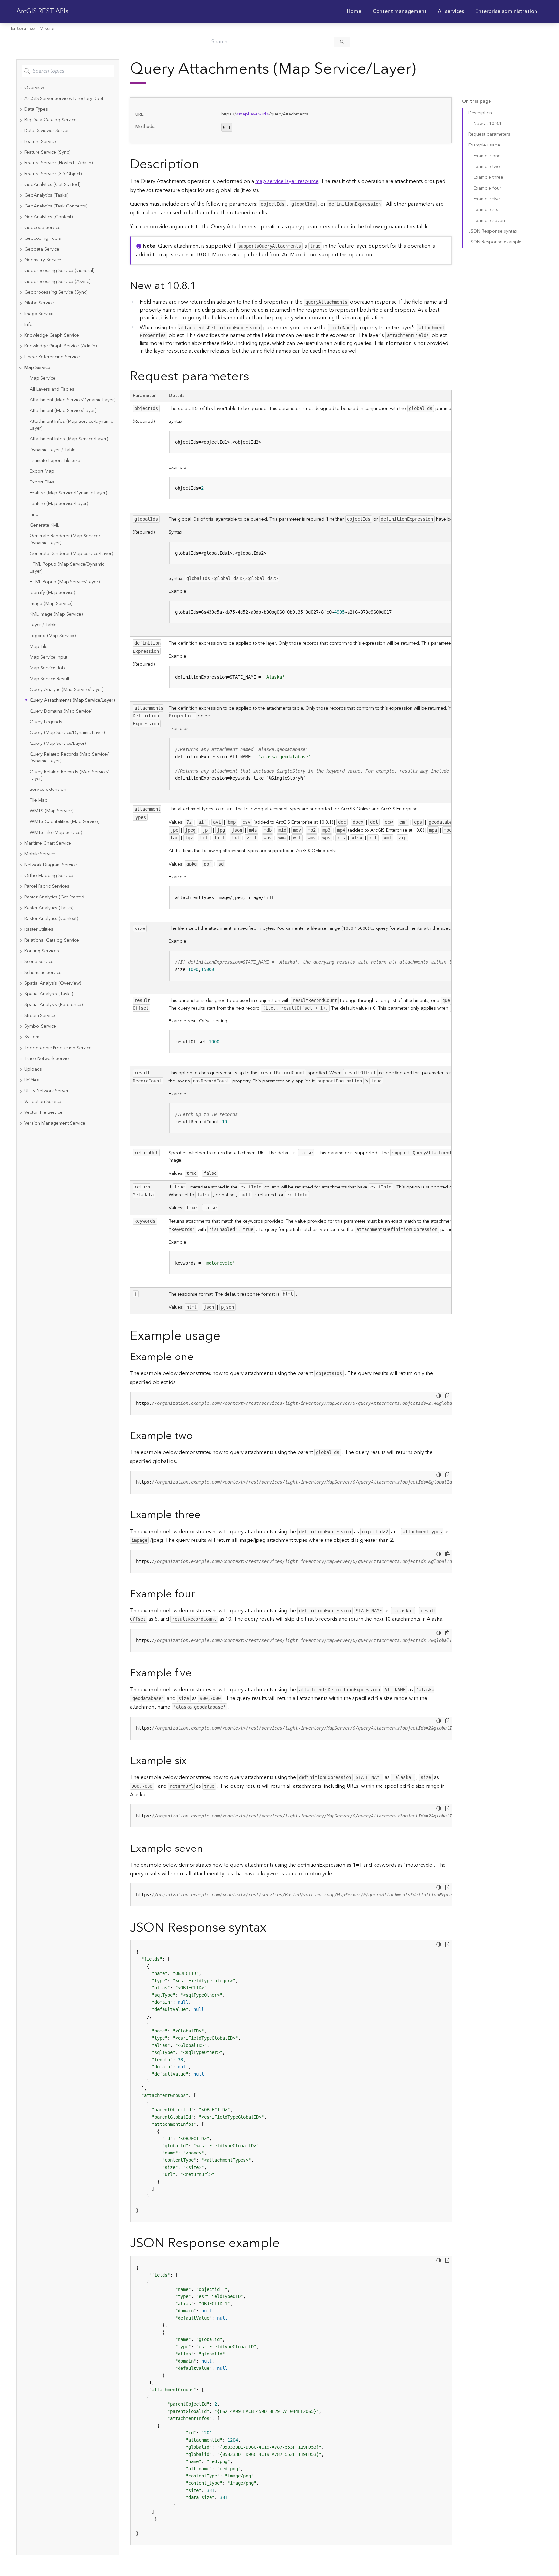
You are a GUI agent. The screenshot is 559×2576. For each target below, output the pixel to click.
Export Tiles (42, 482)
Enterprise (23, 29)
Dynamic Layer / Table (53, 450)
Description (480, 113)
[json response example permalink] (285, 2243)
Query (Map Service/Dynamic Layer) (67, 733)
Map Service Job (47, 668)
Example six (486, 210)
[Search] (342, 42)
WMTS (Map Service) (52, 811)
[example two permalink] (198, 1436)
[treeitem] (68, 88)
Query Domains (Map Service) (61, 711)
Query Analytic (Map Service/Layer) (67, 690)
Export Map (42, 471)
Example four (487, 188)
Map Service (43, 378)
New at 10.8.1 (488, 124)
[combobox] (68, 71)
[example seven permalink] (208, 1849)
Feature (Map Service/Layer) (59, 504)
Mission (48, 29)
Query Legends (46, 722)
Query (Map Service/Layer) (58, 744)
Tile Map (39, 800)
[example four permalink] (200, 1594)
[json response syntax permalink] (272, 1928)
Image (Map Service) (51, 604)
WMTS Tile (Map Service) (56, 833)
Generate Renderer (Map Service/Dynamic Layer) (65, 539)
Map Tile (39, 647)
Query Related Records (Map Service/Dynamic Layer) (69, 758)
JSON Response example (495, 242)
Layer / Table (43, 625)
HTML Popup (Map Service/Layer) (65, 582)
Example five (487, 199)
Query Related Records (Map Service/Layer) (69, 775)
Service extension (48, 790)
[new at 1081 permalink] (201, 286)
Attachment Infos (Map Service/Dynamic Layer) (71, 425)
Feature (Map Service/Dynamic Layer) (68, 493)
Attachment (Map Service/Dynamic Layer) (72, 400)
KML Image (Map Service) (56, 614)
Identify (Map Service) (52, 593)
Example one (487, 156)
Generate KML (45, 525)
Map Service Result (49, 679)
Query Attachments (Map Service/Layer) (72, 700)
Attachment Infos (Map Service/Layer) (69, 439)
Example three (488, 177)
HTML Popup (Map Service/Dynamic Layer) (67, 568)
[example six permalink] (192, 1761)
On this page (476, 102)
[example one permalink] (199, 1357)
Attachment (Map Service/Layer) (63, 411)
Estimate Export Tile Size (55, 461)
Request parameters (489, 134)
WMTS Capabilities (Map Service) (64, 822)
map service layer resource (287, 181)
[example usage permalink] (225, 1336)
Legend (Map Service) (53, 636)
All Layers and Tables (52, 389)
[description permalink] (204, 165)
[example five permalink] (197, 1673)
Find (34, 514)
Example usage (484, 145)
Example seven (489, 221)
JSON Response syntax (493, 231)
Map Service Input (48, 657)
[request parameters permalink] (255, 377)
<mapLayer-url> (252, 114)
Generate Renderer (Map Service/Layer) (71, 554)
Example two (487, 167)
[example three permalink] (206, 1515)
